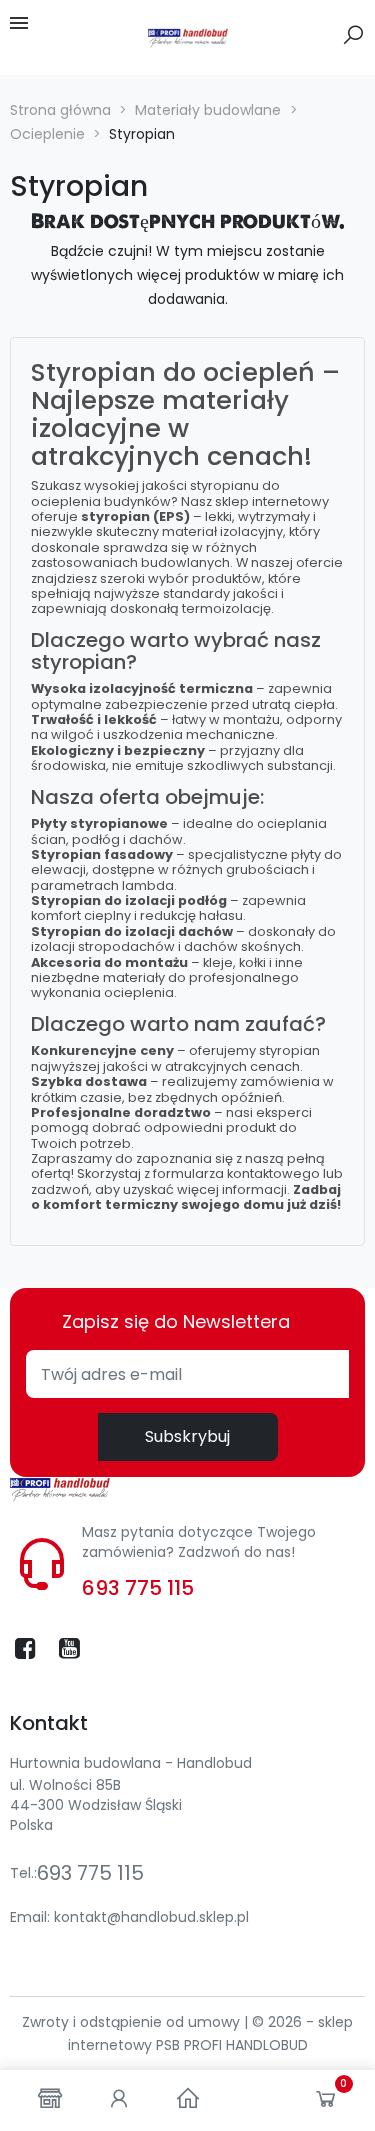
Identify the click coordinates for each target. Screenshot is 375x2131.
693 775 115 (138, 1588)
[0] (326, 2103)
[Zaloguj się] (119, 2100)
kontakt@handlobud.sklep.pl (151, 1917)
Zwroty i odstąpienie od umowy (133, 2022)
